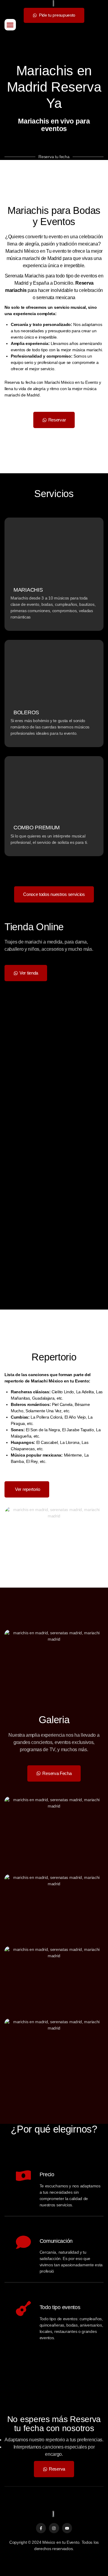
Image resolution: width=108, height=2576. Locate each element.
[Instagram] (54, 2528)
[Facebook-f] (41, 2528)
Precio (47, 2174)
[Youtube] (67, 2528)
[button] (10, 25)
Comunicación (56, 2241)
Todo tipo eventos (60, 2307)
